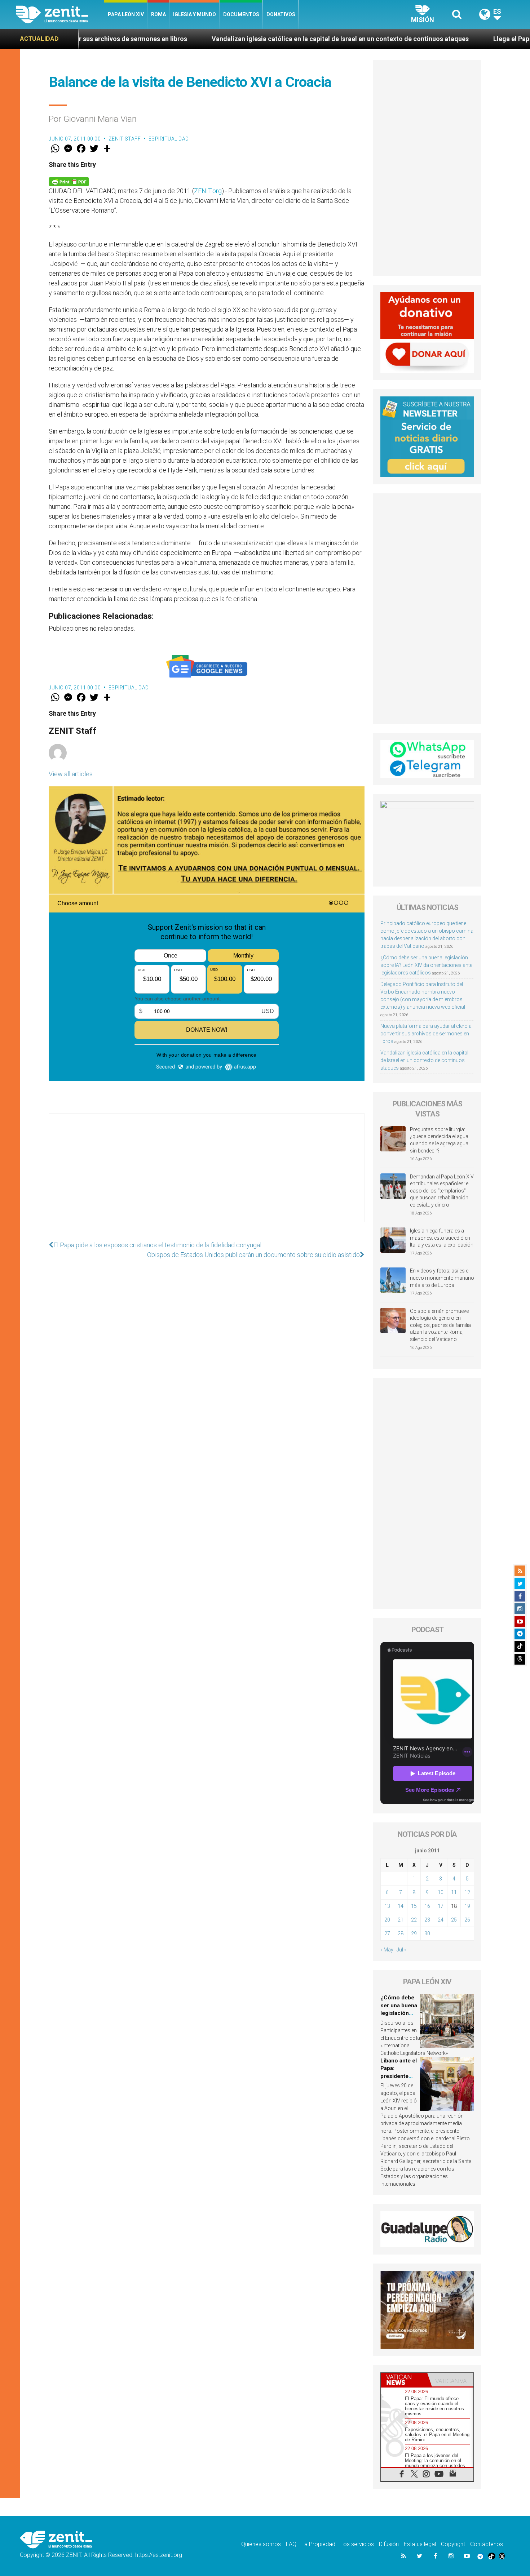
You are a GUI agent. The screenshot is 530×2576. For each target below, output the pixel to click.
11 (454, 1892)
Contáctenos (487, 2544)
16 (427, 1906)
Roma (158, 14)
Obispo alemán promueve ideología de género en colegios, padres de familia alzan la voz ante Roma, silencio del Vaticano (440, 1325)
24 (441, 1920)
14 (401, 1906)
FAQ (291, 2544)
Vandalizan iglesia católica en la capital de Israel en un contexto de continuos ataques (216, 39)
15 (414, 1906)
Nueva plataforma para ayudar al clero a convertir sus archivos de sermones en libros (426, 1034)
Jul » (401, 1950)
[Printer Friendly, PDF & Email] (69, 181)
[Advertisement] (207, 1175)
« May (387, 1950)
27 (387, 1933)
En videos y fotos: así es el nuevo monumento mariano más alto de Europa (442, 1278)
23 (427, 1920)
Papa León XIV (126, 14)
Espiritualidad (169, 139)
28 (401, 1933)
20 (387, 1920)
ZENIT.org (208, 191)
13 (387, 1906)
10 (441, 1892)
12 (467, 1892)
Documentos (241, 14)
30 (427, 1933)
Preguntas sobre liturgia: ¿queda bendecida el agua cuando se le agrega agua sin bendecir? (439, 1140)
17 (441, 1906)
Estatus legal (420, 2544)
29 (414, 1933)
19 (467, 1906)
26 (467, 1920)
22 (414, 1920)
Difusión (389, 2544)
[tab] (404, 2380)
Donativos (281, 14)
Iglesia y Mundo (195, 14)
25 (454, 1920)
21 (401, 1920)
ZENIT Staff (125, 139)
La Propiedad (318, 2544)
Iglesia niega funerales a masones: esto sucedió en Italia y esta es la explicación (442, 1238)
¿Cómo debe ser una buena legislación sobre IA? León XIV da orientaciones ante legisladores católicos (426, 965)
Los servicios (357, 2544)
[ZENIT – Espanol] (60, 14)
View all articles (71, 774)
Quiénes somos (261, 2544)
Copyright (453, 2544)
